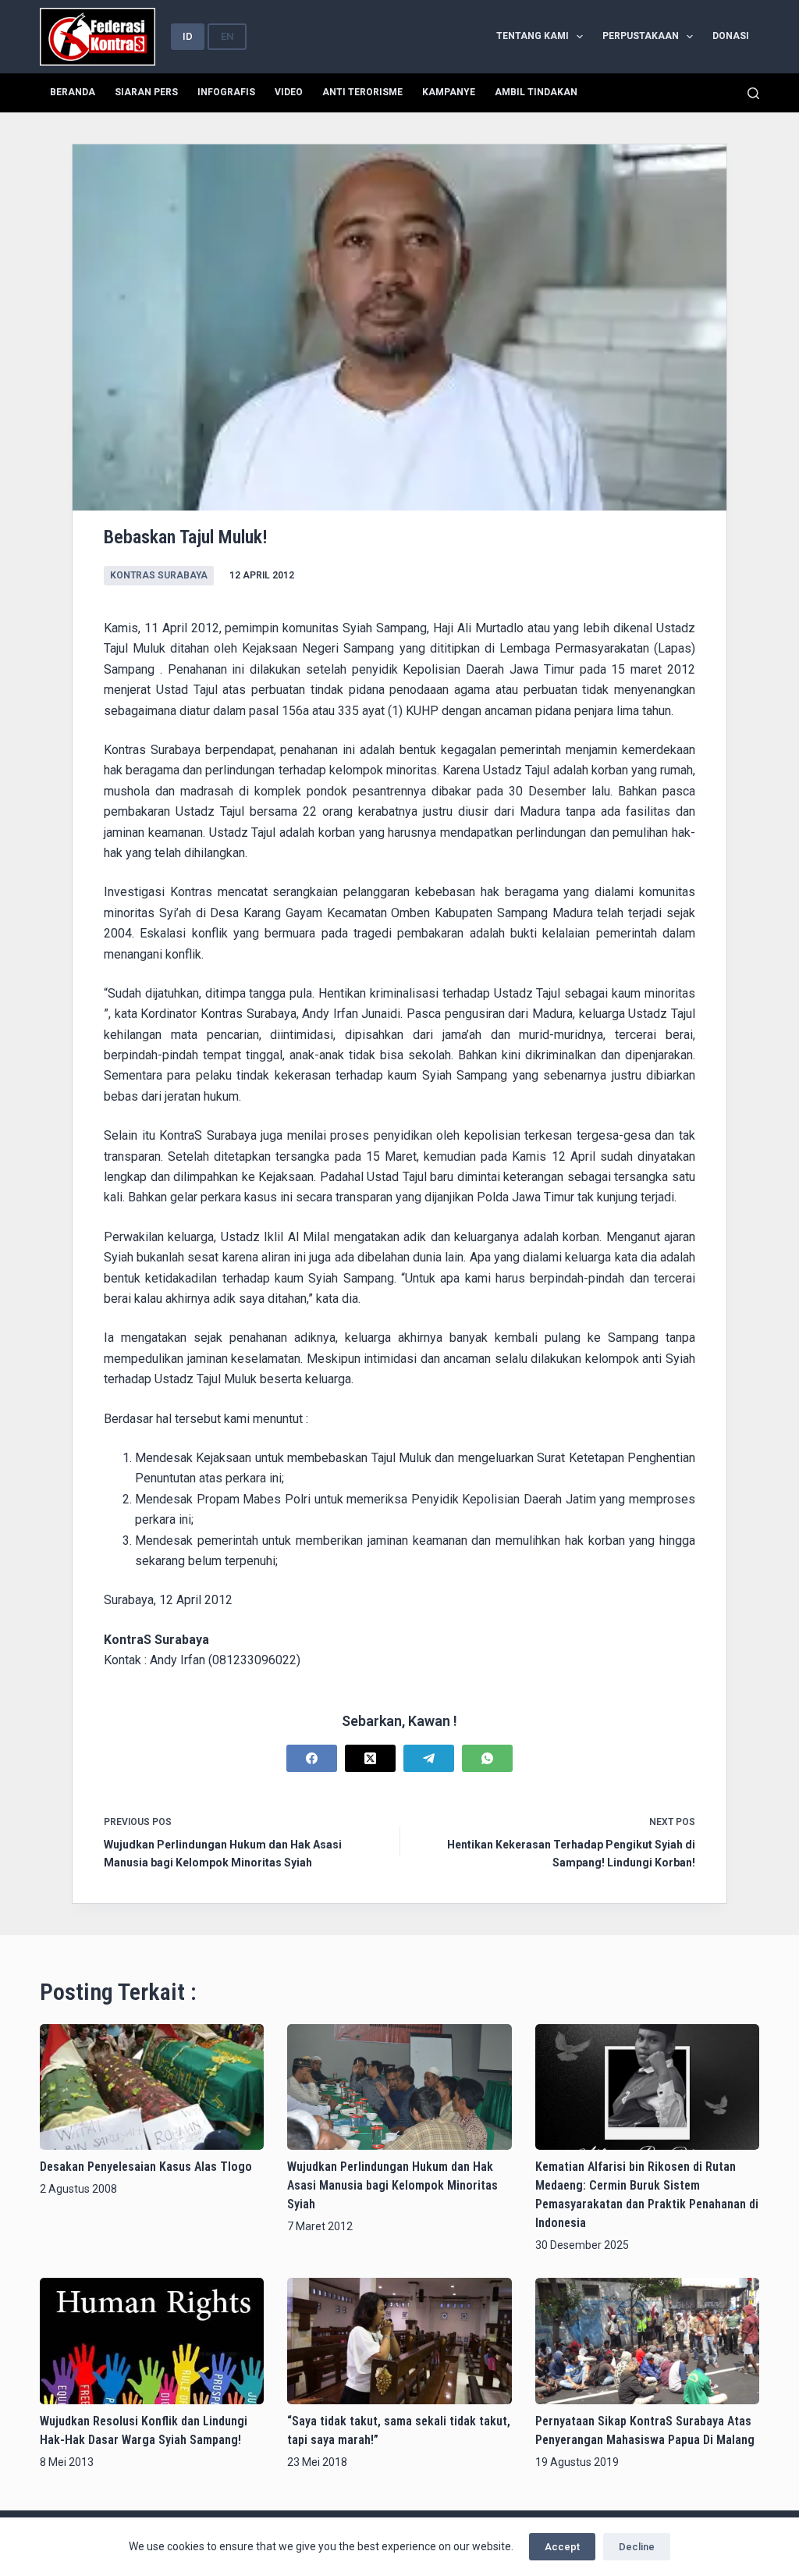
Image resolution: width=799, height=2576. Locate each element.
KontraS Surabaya (159, 575)
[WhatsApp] (487, 1758)
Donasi (731, 36)
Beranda (73, 92)
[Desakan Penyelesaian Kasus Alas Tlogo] (152, 2087)
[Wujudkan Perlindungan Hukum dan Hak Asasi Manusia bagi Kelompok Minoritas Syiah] (399, 2087)
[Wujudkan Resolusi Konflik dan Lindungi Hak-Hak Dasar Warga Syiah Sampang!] (152, 2341)
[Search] (753, 93)
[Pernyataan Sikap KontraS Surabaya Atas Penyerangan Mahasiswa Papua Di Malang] (647, 2341)
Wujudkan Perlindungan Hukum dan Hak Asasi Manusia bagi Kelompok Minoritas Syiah (392, 2185)
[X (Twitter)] (370, 1758)
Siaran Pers (146, 92)
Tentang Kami (533, 36)
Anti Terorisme (362, 92)
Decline (637, 2547)
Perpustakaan (641, 36)
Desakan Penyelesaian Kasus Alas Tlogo (146, 2167)
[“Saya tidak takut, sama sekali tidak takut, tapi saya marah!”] (399, 2341)
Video (289, 92)
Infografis (226, 92)
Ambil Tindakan (536, 92)
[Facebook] (312, 1758)
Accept (562, 2547)
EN (227, 36)
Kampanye (449, 92)
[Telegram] (429, 1758)
